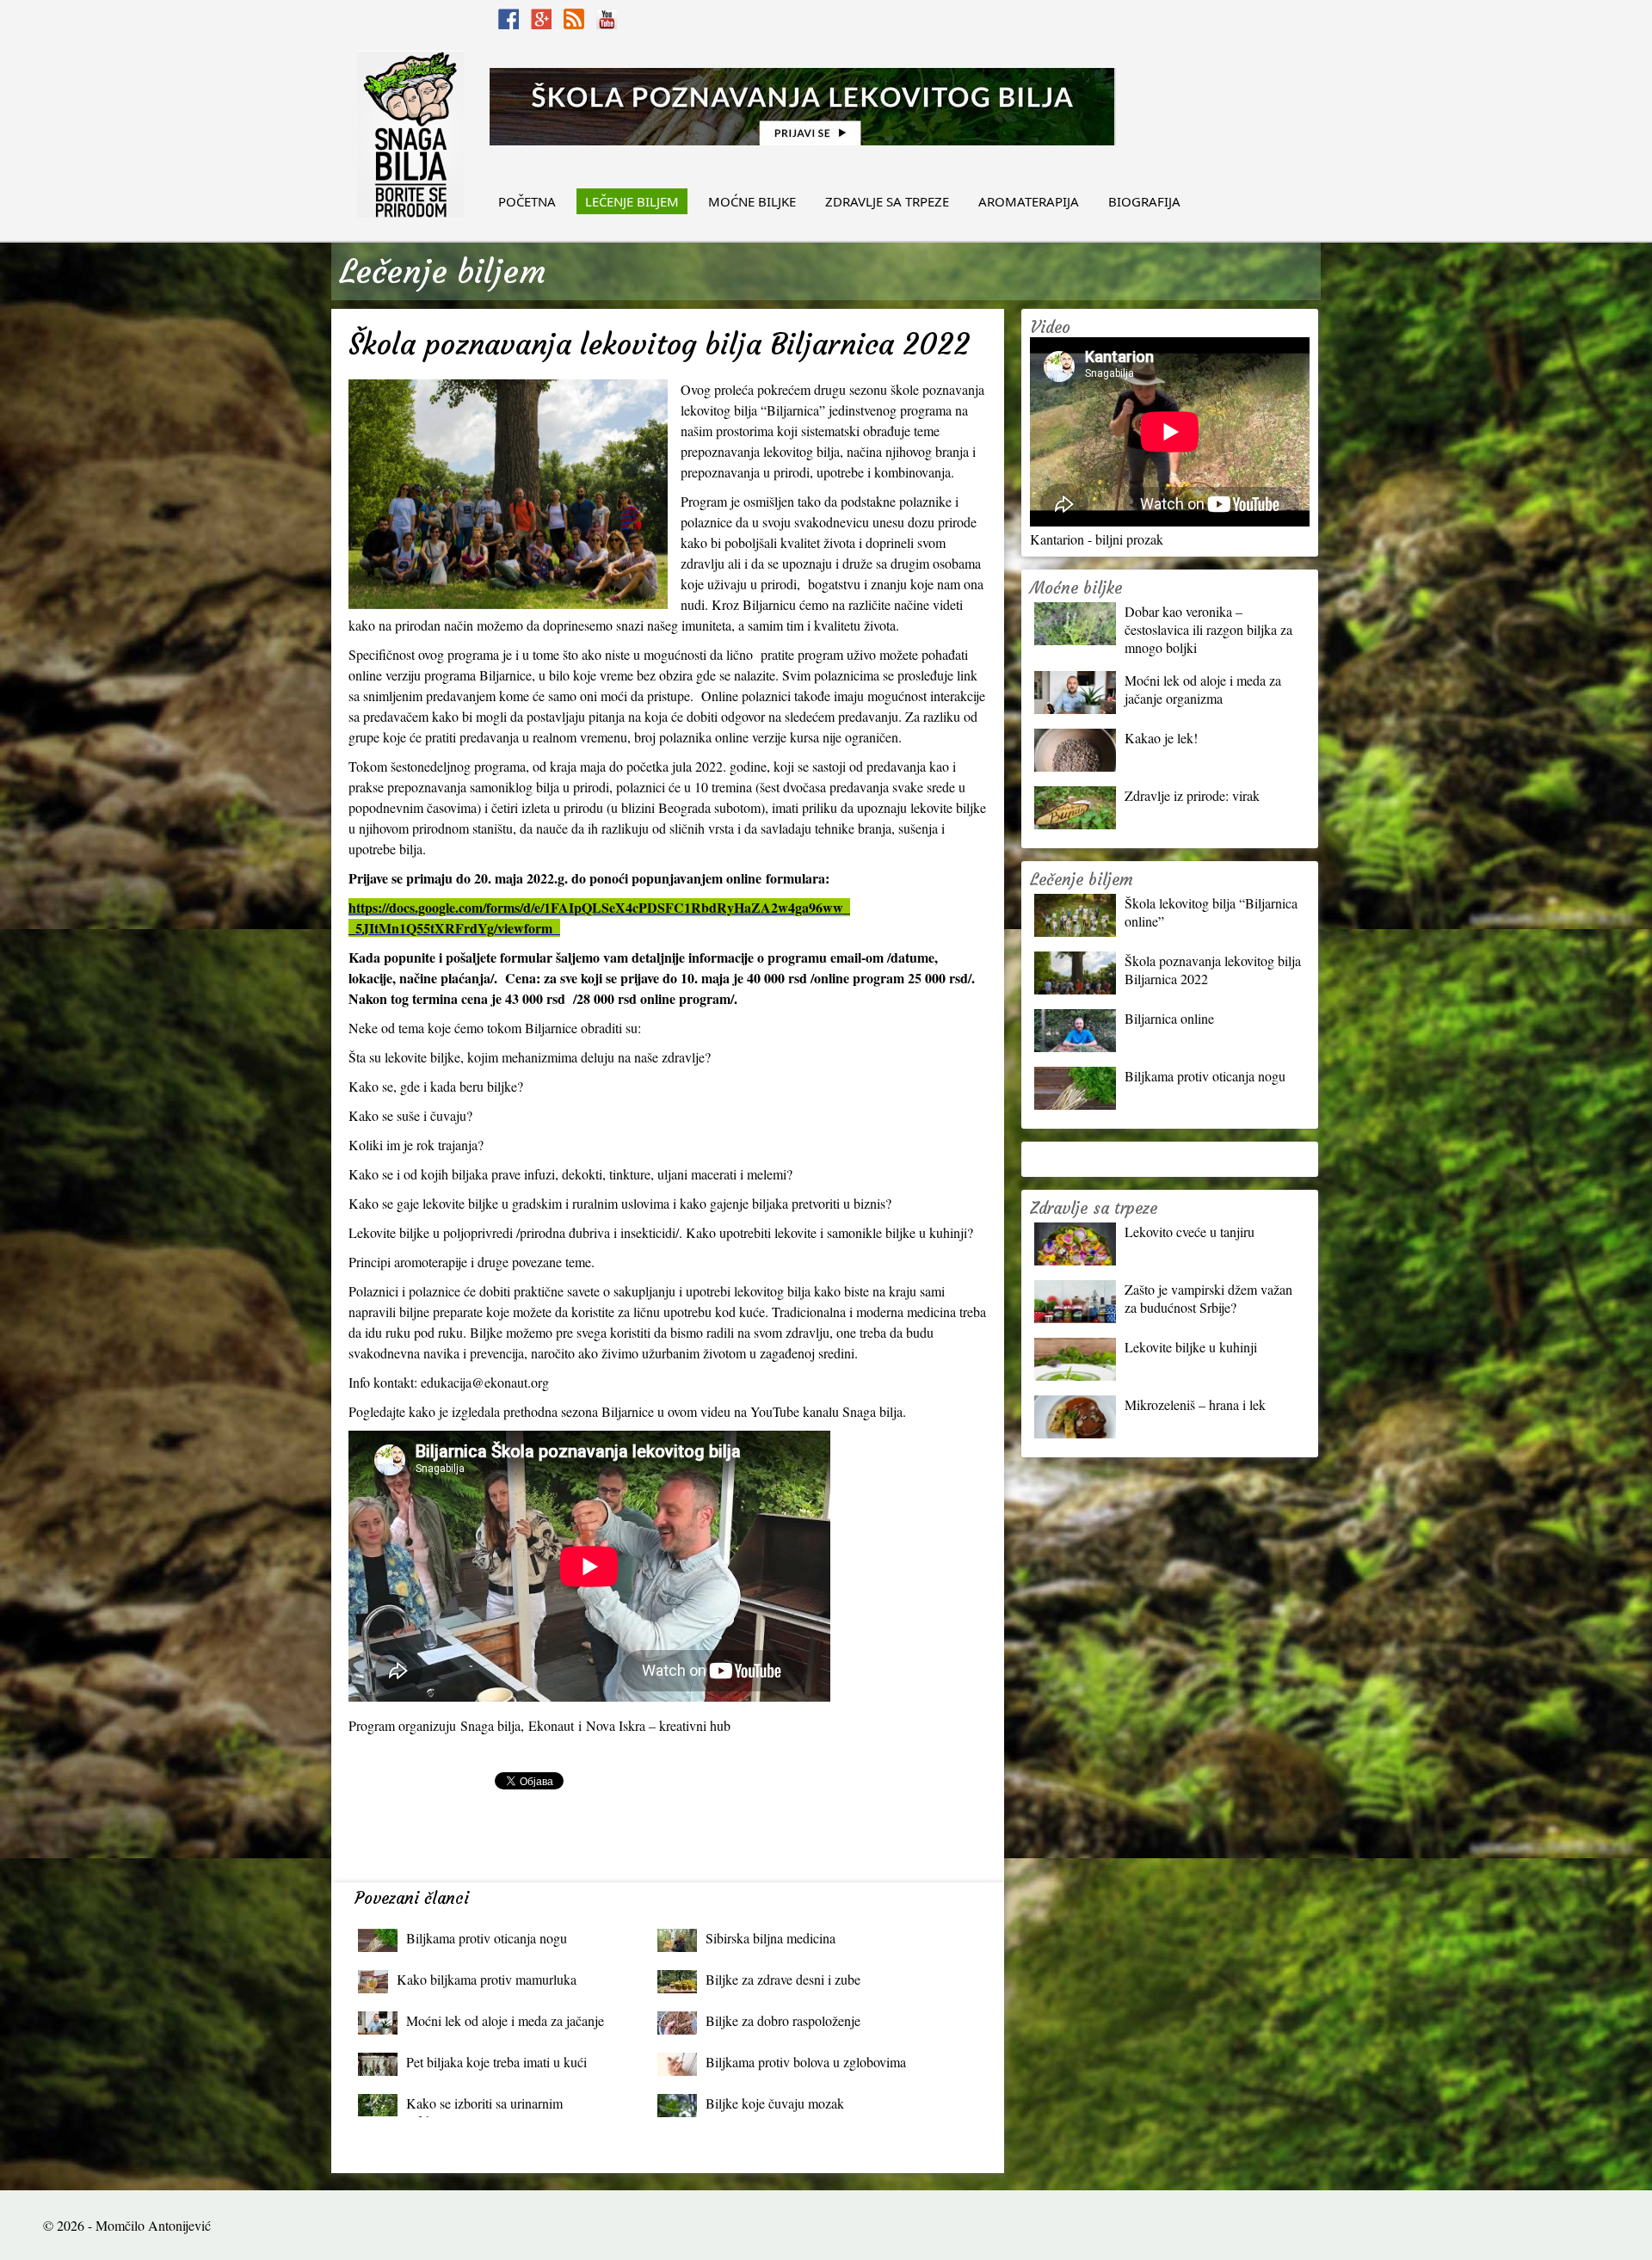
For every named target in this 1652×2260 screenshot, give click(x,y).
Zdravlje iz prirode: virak (1192, 795)
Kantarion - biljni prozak (1097, 539)
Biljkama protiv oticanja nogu (487, 1938)
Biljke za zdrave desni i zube (783, 1979)
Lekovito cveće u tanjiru (1190, 1232)
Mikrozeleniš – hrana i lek (1195, 1404)
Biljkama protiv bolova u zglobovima (806, 2062)
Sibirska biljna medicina (771, 1938)
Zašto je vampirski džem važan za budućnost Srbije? (1208, 1298)
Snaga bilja (490, 1725)
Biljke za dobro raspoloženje (783, 2020)
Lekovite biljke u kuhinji (1191, 1347)
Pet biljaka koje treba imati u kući (496, 2062)
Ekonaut (553, 1725)
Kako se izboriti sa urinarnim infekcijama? (484, 2107)
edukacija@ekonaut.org (485, 1382)
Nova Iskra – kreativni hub (660, 1725)
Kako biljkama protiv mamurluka (487, 1979)
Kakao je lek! (1161, 738)
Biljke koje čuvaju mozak (775, 2103)
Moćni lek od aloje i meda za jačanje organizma (505, 2025)
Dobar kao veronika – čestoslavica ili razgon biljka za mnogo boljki (1208, 629)
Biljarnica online (1169, 1018)
